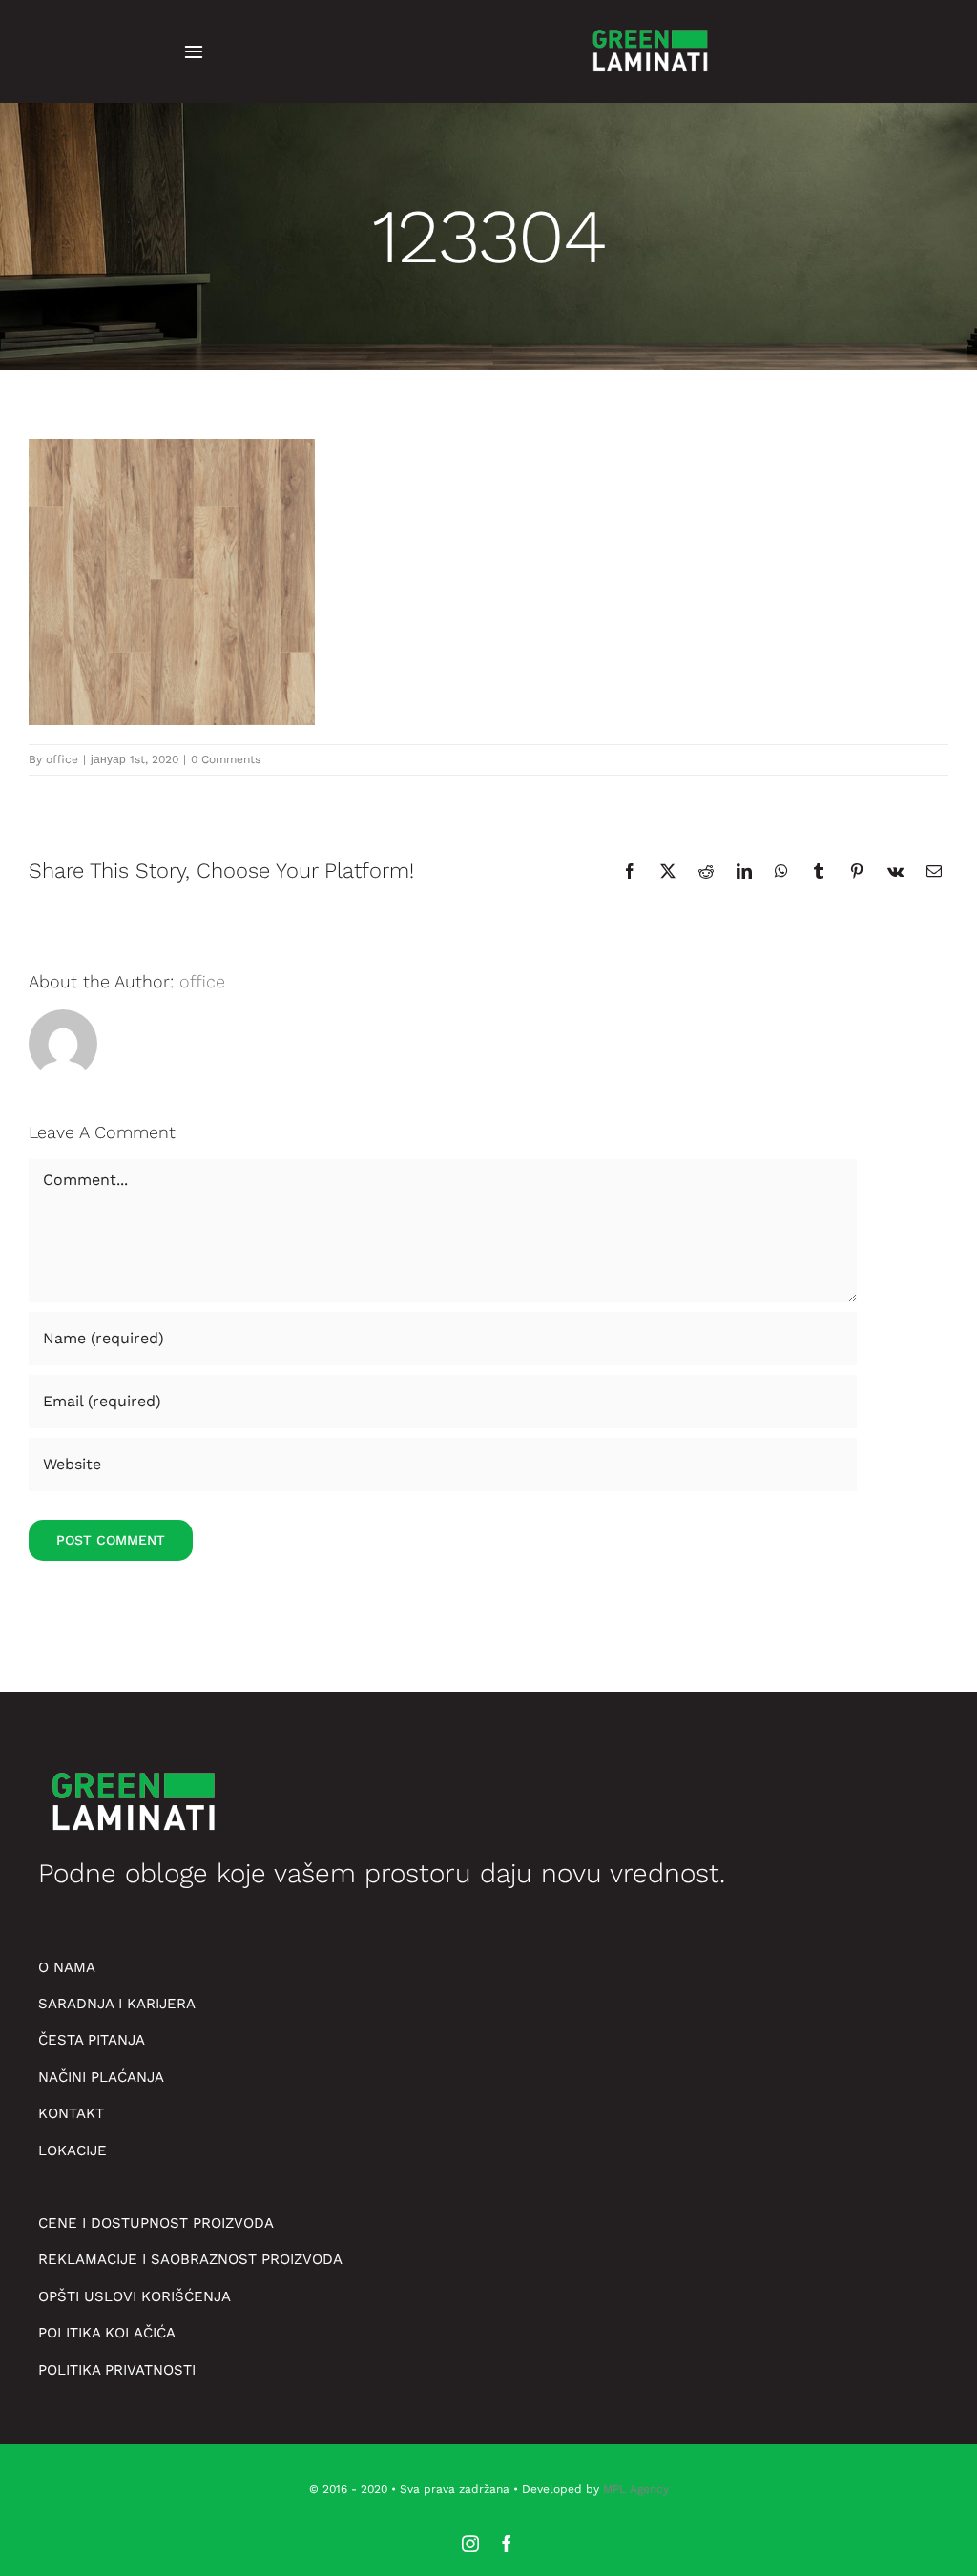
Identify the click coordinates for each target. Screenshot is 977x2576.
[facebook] (507, 2544)
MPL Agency (636, 2489)
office (62, 759)
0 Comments (226, 759)
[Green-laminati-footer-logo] (650, 23)
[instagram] (470, 2544)
